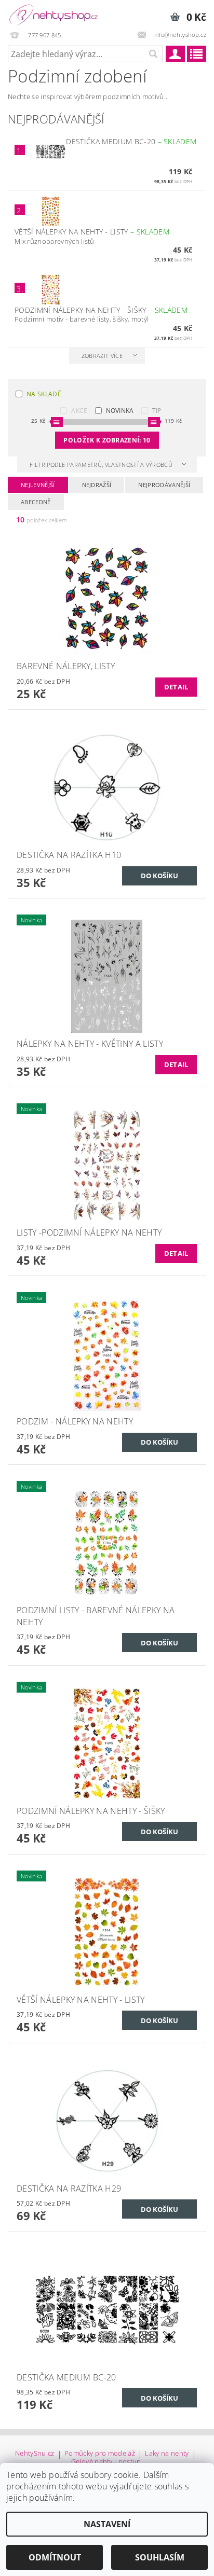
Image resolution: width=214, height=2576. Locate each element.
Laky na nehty (167, 2454)
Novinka (120, 411)
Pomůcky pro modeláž (100, 2454)
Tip (157, 411)
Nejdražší (97, 485)
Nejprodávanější (164, 485)
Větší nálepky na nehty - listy (92, 232)
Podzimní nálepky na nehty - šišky (101, 310)
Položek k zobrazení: (107, 440)
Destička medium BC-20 (131, 141)
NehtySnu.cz (35, 2454)
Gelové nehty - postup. (107, 2462)
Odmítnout (55, 2557)
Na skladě (44, 394)
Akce (79, 411)
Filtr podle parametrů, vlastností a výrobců (102, 465)
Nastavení (107, 2524)
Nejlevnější (38, 485)
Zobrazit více (102, 356)
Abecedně (36, 502)
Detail (176, 687)
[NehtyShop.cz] (53, 13)
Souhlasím (160, 2557)
